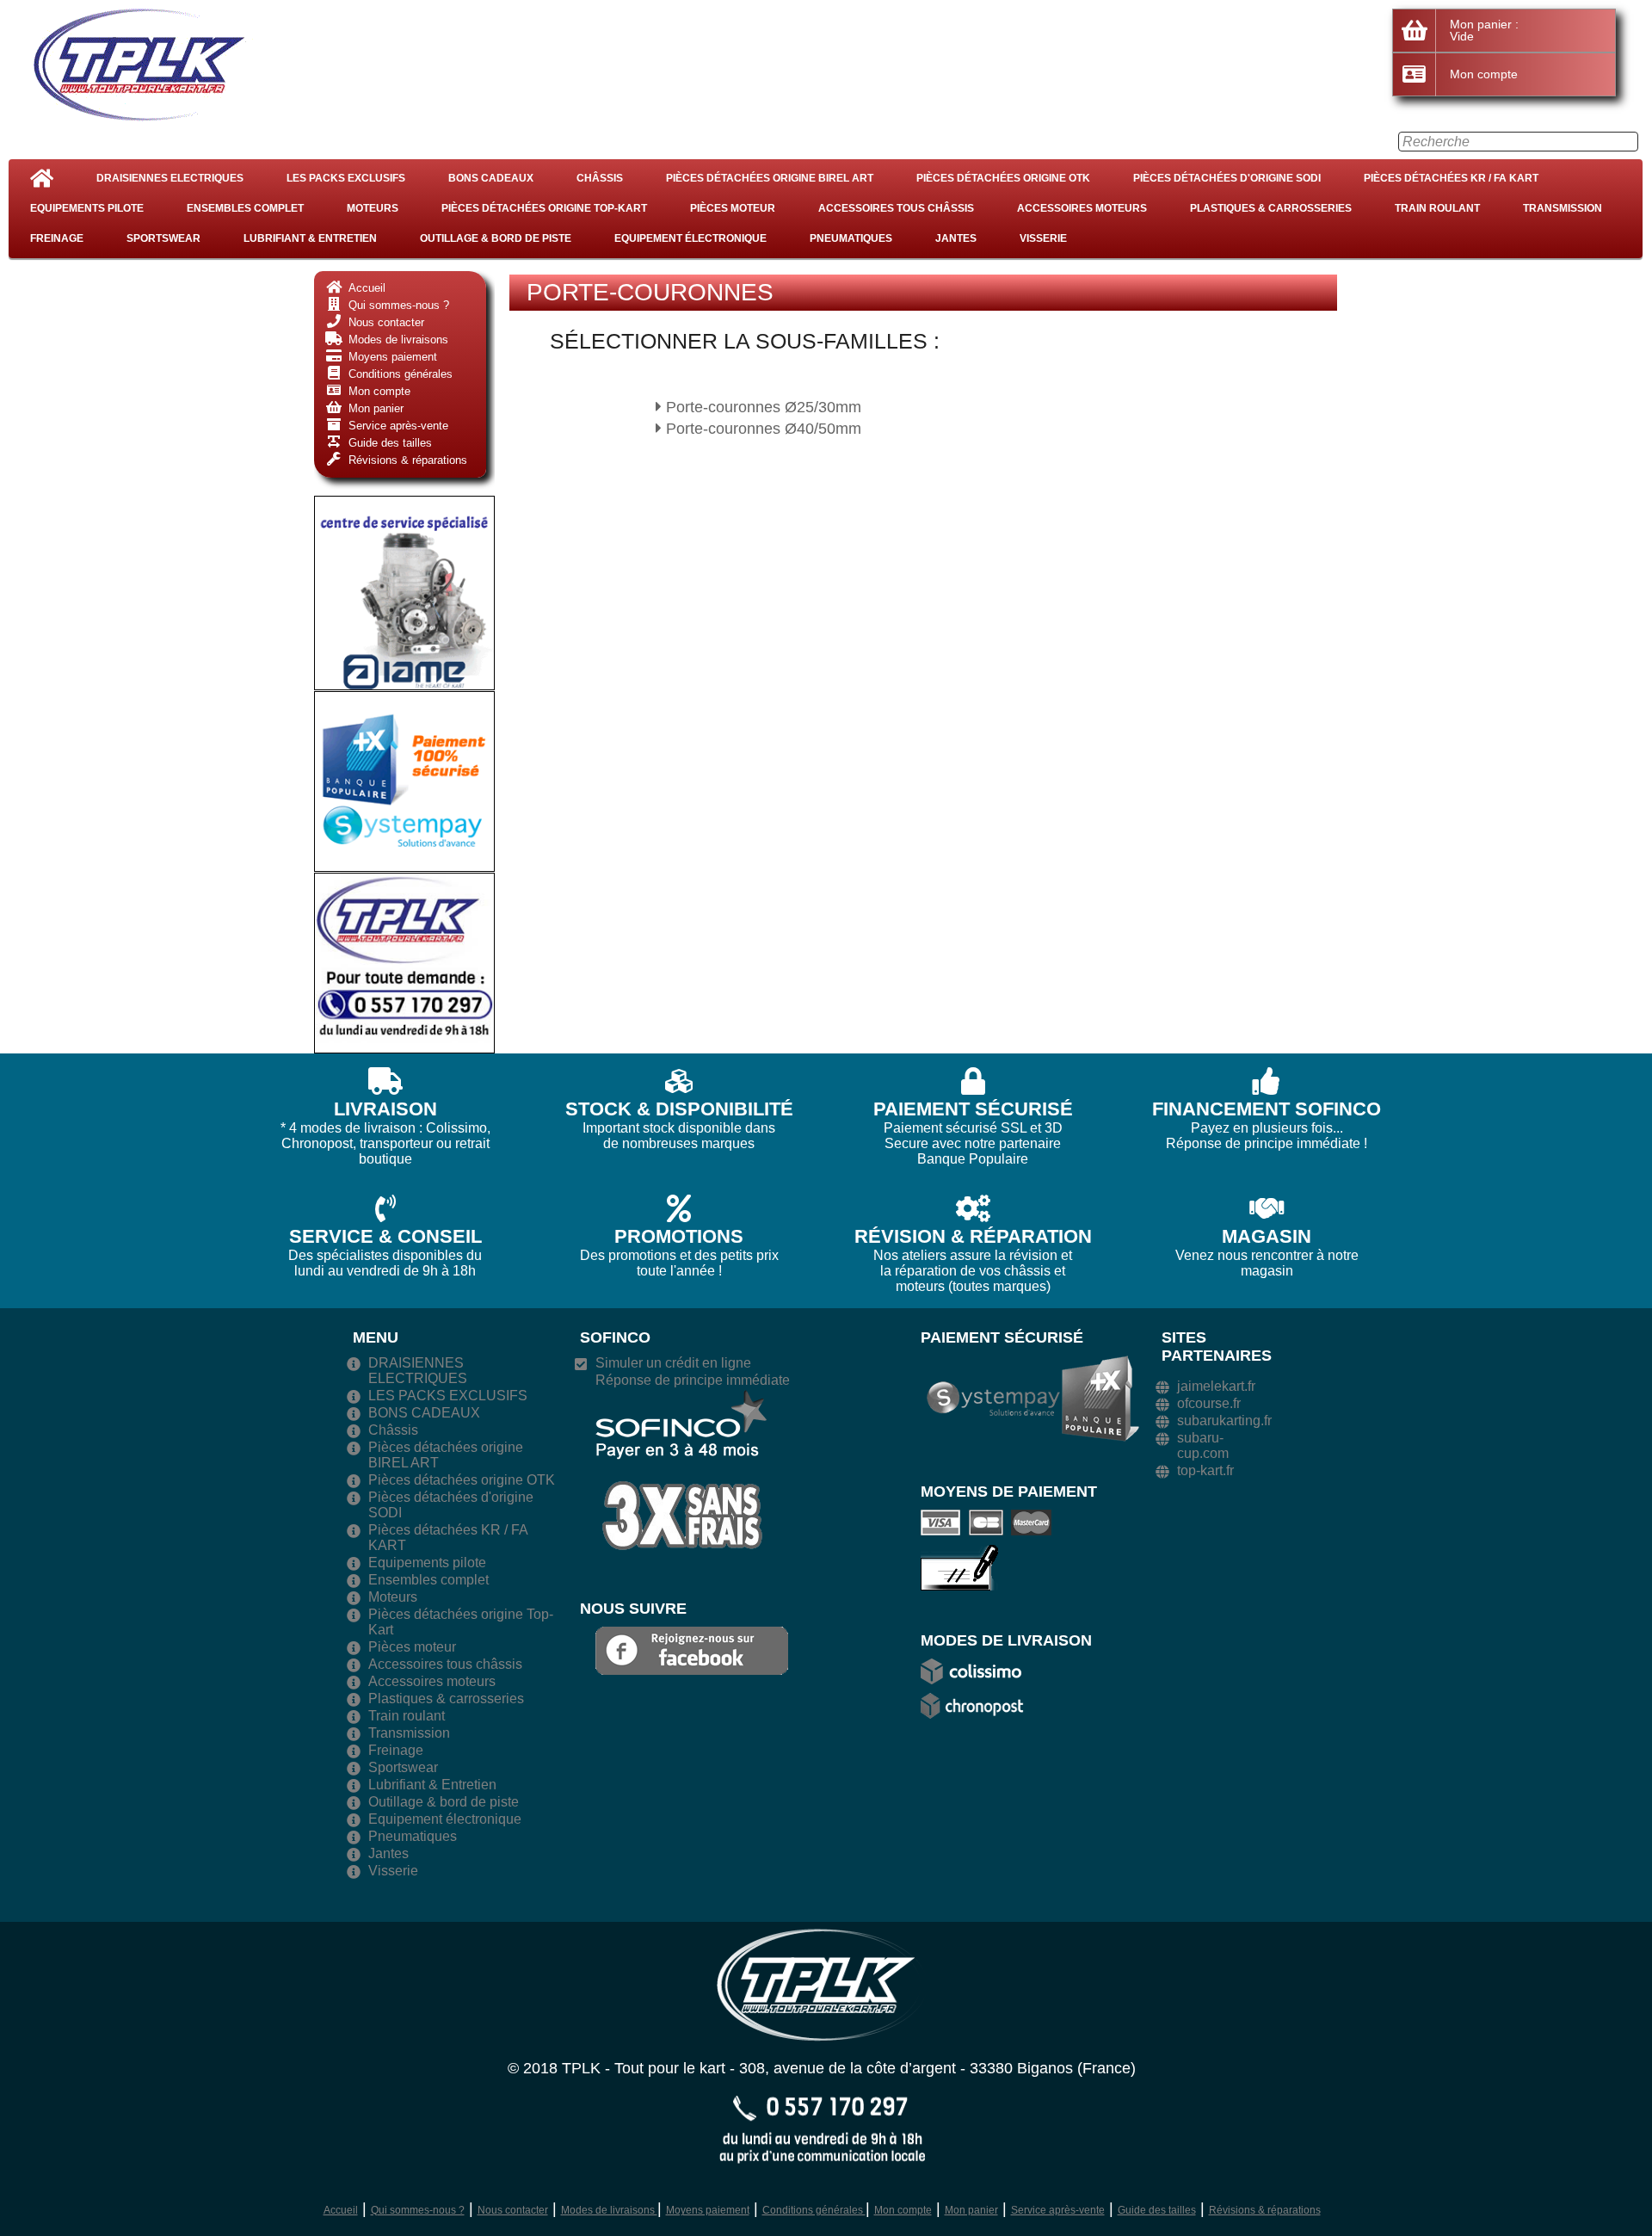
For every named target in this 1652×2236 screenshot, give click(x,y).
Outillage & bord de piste (496, 238)
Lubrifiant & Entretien (310, 238)
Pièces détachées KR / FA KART (1451, 178)
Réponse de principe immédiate (693, 1380)
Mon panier (971, 2210)
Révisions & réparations (1265, 2210)
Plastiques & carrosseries (1271, 208)
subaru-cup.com (1203, 1445)
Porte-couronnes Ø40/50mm (761, 429)
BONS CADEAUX (491, 178)
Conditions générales (814, 2210)
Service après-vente (1058, 2210)
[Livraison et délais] (977, 1670)
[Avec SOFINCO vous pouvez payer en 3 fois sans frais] (681, 1469)
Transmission (1563, 208)
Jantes (956, 238)
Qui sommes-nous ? (418, 2210)
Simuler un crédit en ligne (673, 1363)
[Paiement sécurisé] (990, 1522)
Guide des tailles (1157, 2210)
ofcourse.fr (1209, 1403)
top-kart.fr (1205, 1470)
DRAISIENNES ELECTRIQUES (170, 178)
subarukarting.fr (1224, 1421)
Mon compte (903, 2210)
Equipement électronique (690, 238)
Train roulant (1437, 208)
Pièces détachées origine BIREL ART (770, 178)
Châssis (600, 178)
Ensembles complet (245, 208)
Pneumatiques (851, 238)
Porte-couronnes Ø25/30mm (761, 407)
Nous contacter (513, 2210)
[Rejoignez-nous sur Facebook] (692, 1649)
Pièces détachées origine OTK (1003, 178)
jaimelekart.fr (1216, 1386)
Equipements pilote (87, 208)
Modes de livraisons (609, 2210)
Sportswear (163, 238)
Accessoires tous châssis (896, 208)
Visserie (1043, 238)
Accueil (341, 2210)
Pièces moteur (733, 208)
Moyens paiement (708, 2210)
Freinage (57, 238)
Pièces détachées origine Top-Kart (544, 208)
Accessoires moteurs (1082, 208)
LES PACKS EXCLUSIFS (346, 178)
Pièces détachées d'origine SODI (1227, 178)
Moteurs (373, 208)
